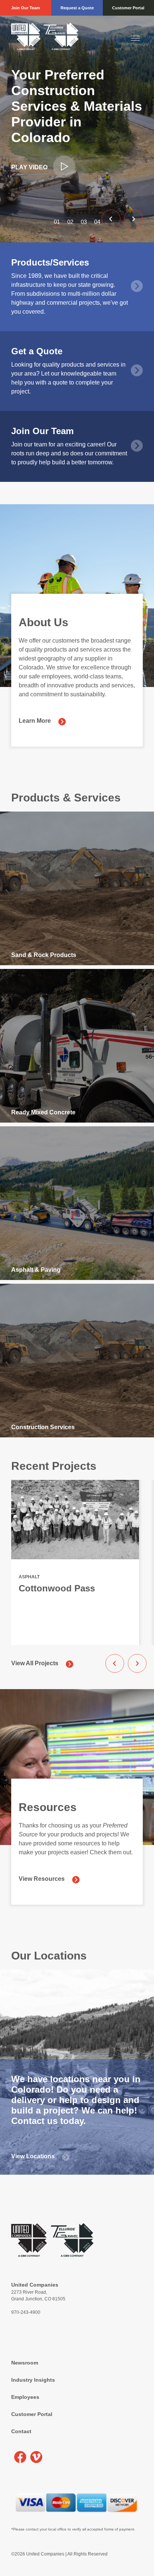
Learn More (35, 721)
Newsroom (25, 2363)
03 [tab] (84, 222)
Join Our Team (26, 8)
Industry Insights (33, 2380)
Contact (21, 2431)
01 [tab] (57, 222)
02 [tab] (70, 222)
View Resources (42, 1879)
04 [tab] (97, 222)
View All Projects (35, 1663)
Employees (25, 2397)
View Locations (33, 2156)
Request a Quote (77, 8)
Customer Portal (128, 8)
